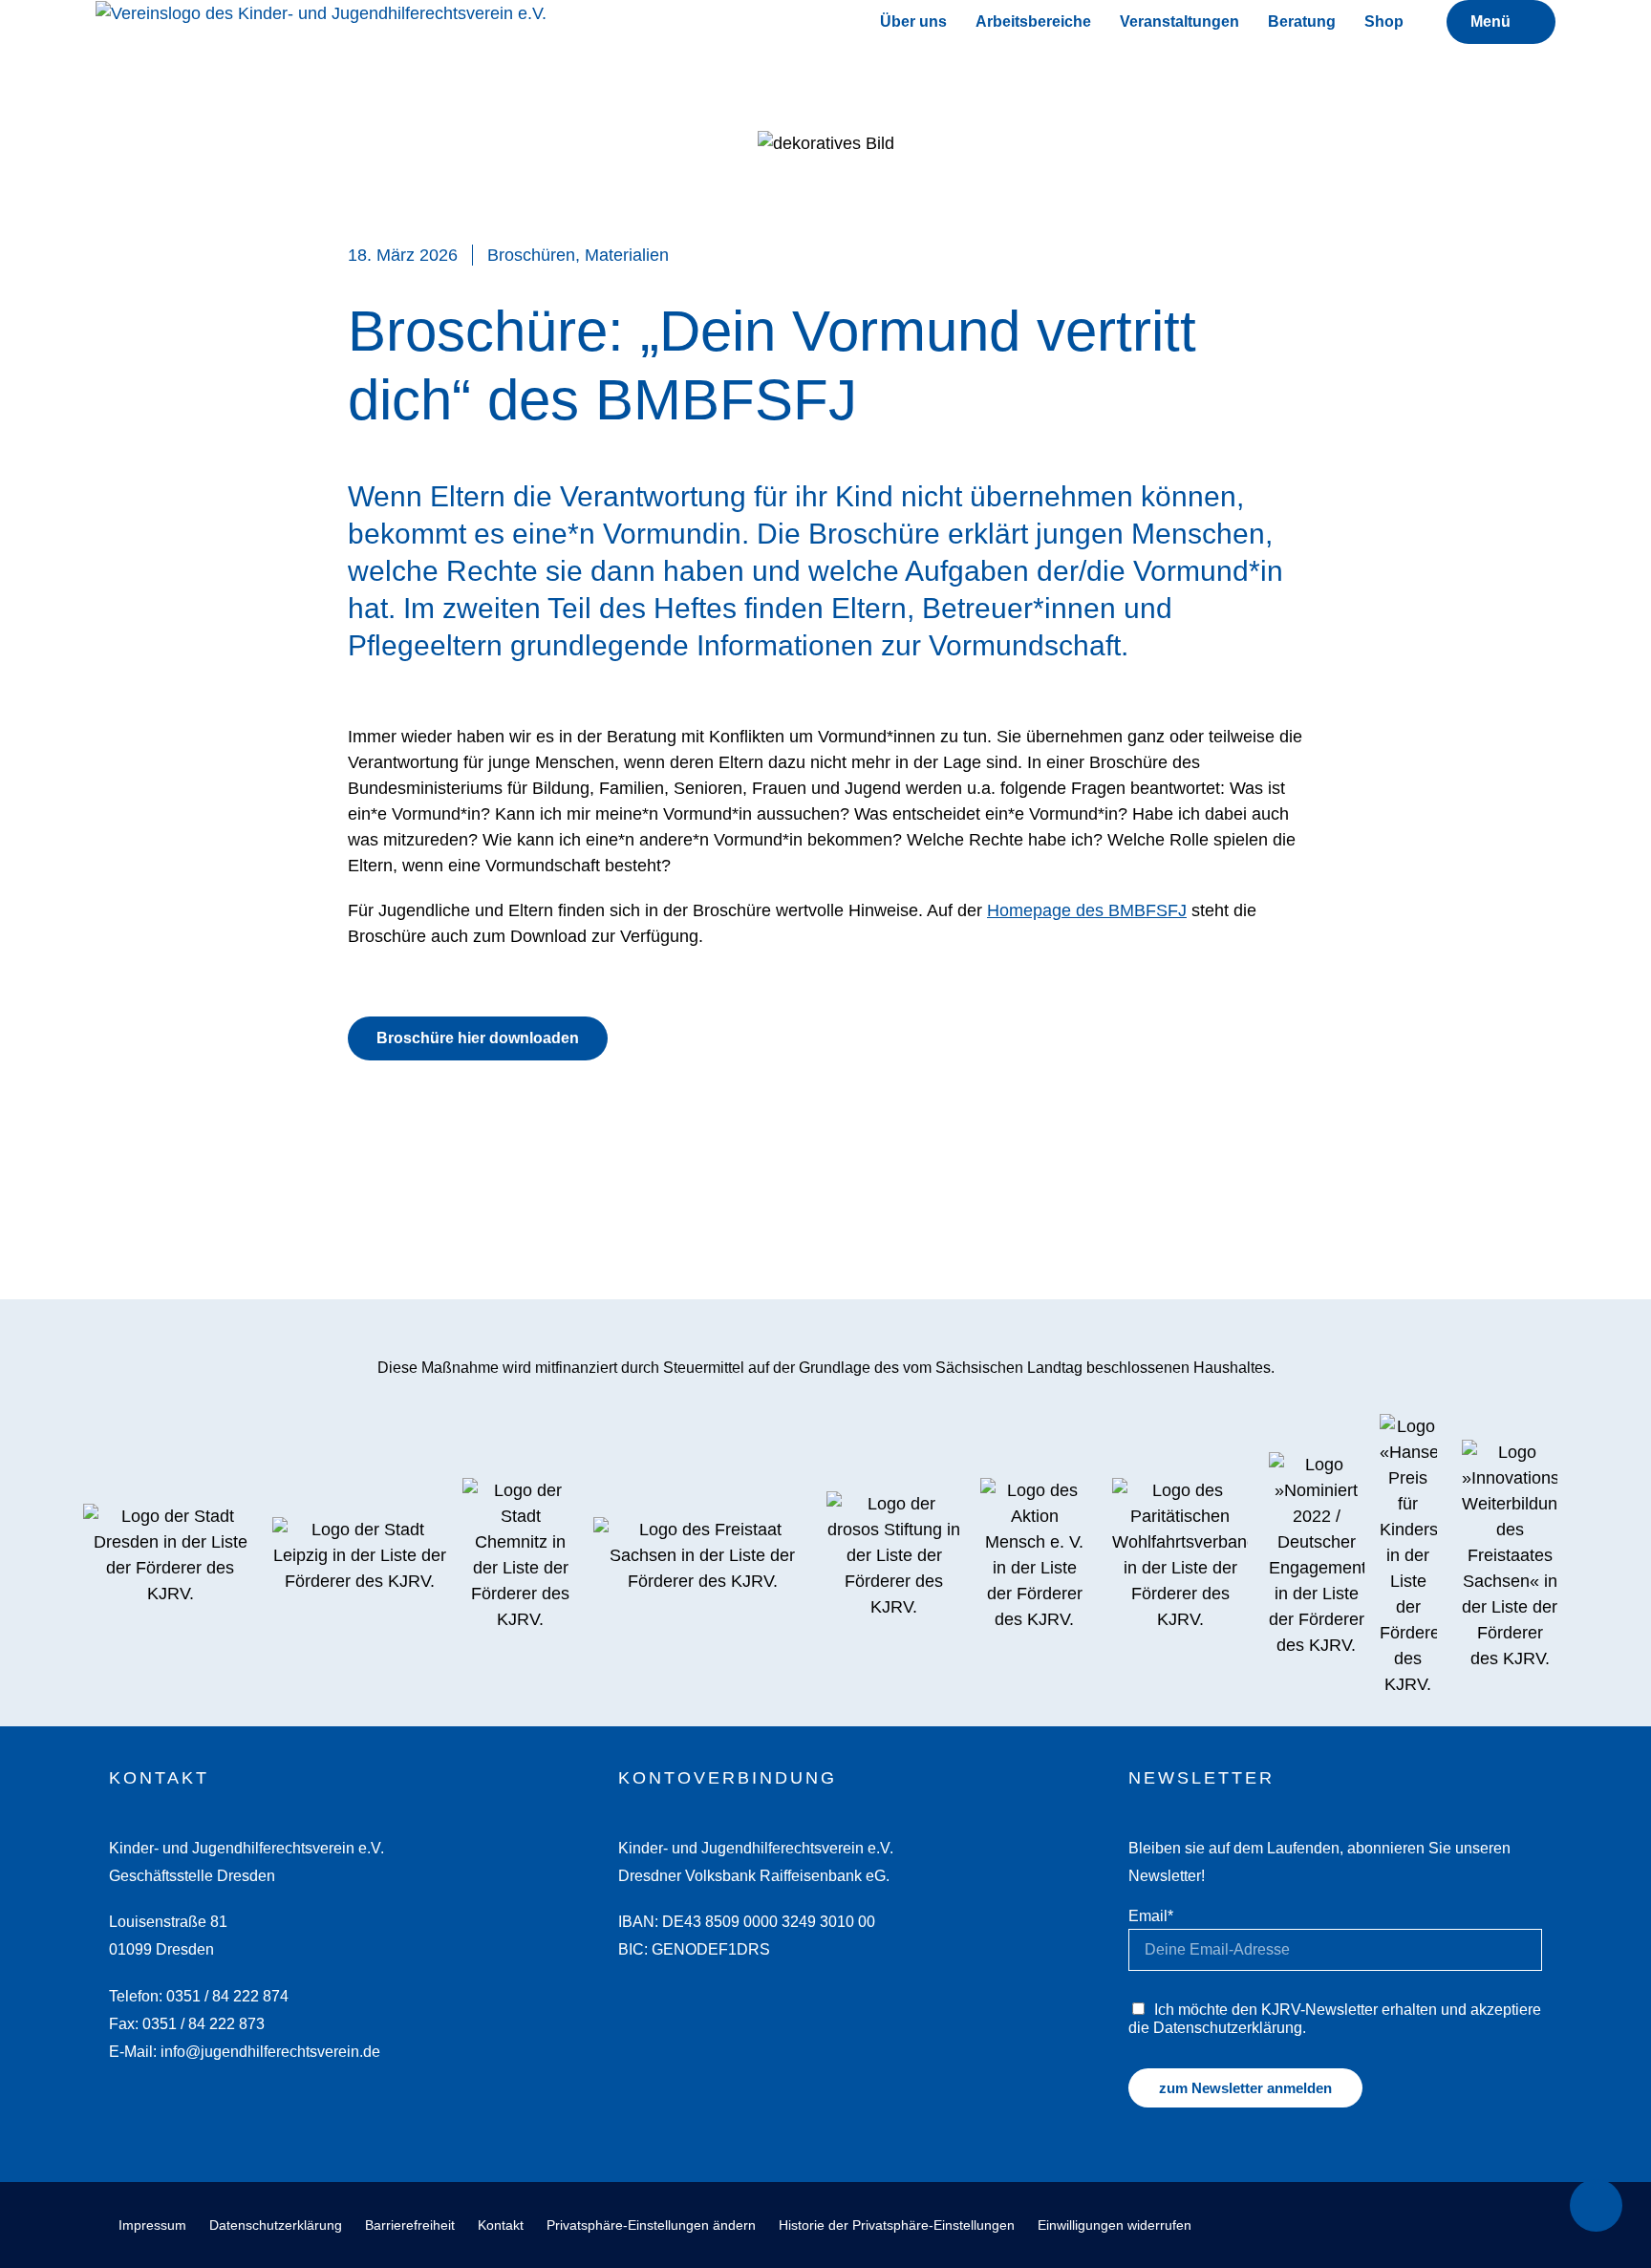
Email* (1151, 1915)
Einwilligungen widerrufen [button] (1115, 2225)
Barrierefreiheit (410, 2225)
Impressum (152, 2225)
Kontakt (501, 2225)
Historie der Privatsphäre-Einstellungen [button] (897, 2225)
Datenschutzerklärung (276, 2225)
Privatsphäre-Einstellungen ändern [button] (651, 2225)
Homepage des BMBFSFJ (1087, 910)
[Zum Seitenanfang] (1596, 2205)
